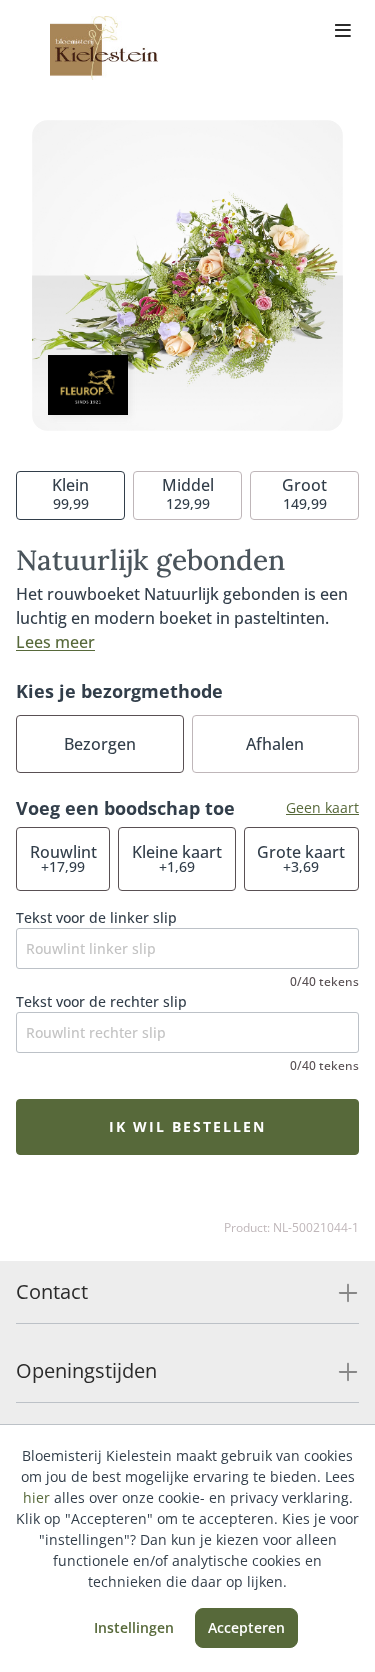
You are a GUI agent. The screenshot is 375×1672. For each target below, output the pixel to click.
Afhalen (275, 744)
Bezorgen (100, 744)
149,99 (304, 493)
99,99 (70, 493)
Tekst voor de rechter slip (101, 1001)
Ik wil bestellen (187, 1126)
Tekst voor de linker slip (96, 917)
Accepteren (246, 1627)
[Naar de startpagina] (104, 48)
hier (36, 1497)
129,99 (188, 493)
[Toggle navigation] (343, 32)
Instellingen (134, 1627)
